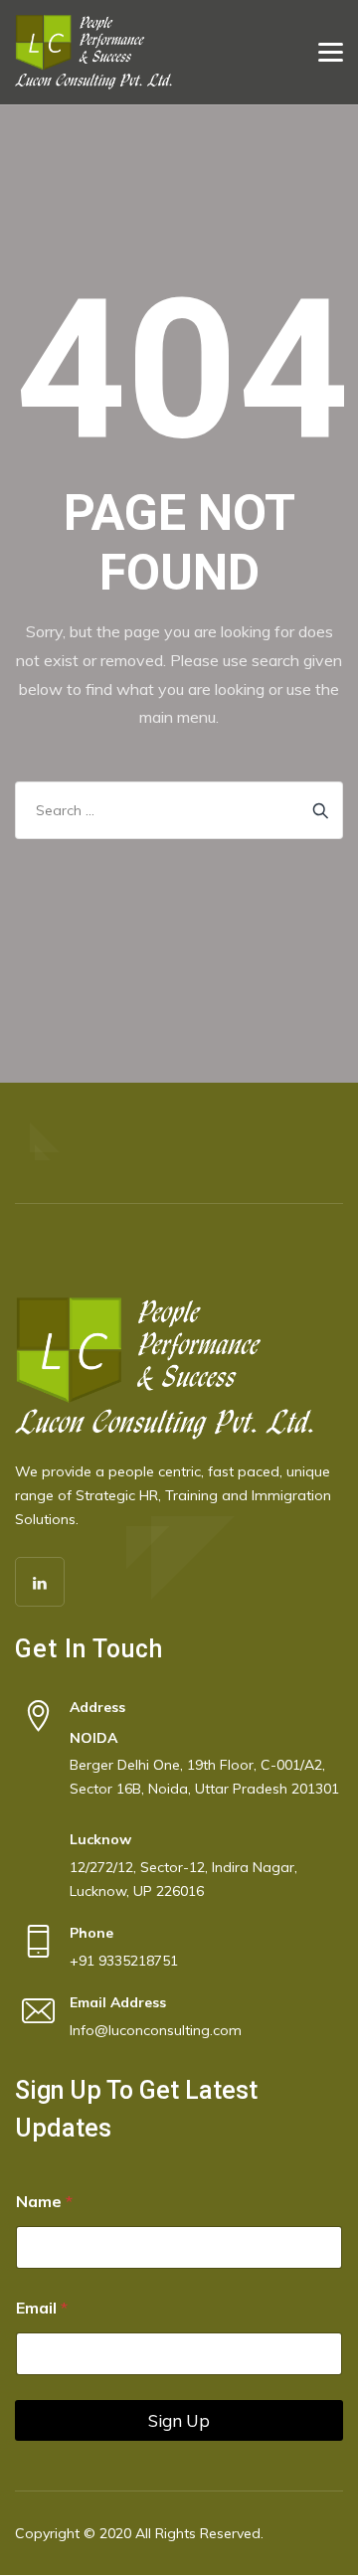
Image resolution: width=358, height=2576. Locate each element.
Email (42, 2308)
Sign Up (179, 2420)
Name (44, 2202)
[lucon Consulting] (93, 52)
